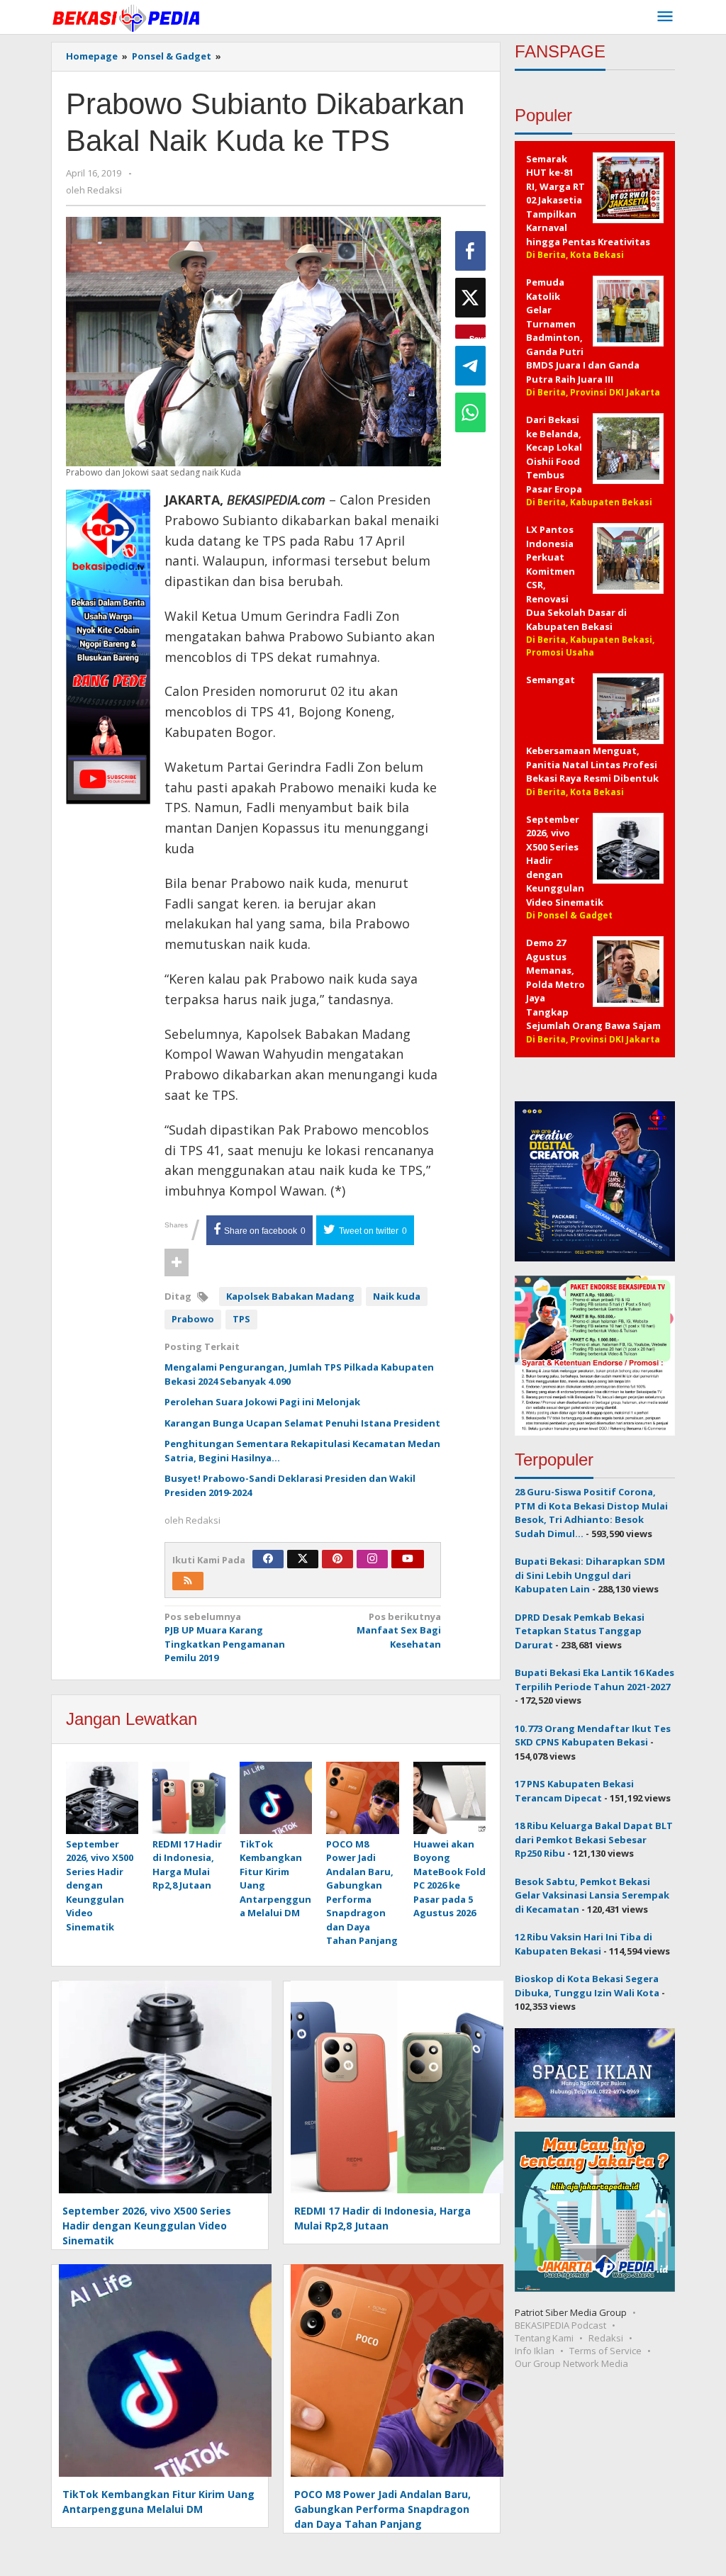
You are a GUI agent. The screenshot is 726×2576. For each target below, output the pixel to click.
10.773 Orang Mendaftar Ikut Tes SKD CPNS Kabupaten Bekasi (593, 1736)
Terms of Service (605, 2351)
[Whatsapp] (470, 412)
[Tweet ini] (470, 298)
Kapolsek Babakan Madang (290, 1296)
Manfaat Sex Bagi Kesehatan (399, 1630)
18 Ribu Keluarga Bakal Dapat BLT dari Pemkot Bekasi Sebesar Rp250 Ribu (594, 1839)
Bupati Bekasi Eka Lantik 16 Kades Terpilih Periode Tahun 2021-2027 (594, 1680)
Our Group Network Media (571, 2363)
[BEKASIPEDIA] (126, 17)
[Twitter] (303, 1559)
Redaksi (606, 2338)
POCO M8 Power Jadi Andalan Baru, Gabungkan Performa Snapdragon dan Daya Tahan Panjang (362, 1892)
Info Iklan (535, 2351)
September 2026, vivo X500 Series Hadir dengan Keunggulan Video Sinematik (100, 1885)
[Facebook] (268, 1559)
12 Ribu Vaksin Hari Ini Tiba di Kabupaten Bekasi (583, 1944)
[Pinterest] (337, 1559)
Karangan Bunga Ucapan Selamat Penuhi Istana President (302, 1423)
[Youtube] (408, 1559)
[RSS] (188, 1581)
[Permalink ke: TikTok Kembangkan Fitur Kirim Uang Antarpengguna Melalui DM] (276, 1799)
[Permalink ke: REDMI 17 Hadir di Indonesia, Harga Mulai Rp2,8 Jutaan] (189, 1799)
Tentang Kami (544, 2338)
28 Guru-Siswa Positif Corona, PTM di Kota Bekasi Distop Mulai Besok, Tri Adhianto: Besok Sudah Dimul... (591, 1513)
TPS (241, 1319)
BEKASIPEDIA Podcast (560, 2325)
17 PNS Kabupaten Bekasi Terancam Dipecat (574, 1791)
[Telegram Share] (470, 366)
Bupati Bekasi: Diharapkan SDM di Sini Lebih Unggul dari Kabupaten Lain (590, 1575)
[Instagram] (372, 1559)
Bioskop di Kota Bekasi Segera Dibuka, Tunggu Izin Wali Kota (587, 1986)
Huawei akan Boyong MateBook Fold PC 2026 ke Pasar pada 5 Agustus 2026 (449, 1879)
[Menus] (665, 17)
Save (478, 336)
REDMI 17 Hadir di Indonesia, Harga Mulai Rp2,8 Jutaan (187, 1865)
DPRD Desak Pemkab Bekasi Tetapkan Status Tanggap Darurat (580, 1631)
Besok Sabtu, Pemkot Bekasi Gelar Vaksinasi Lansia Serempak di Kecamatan (592, 1895)
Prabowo (193, 1319)
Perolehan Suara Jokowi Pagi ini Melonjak (262, 1402)
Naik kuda (397, 1296)
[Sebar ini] (470, 251)
